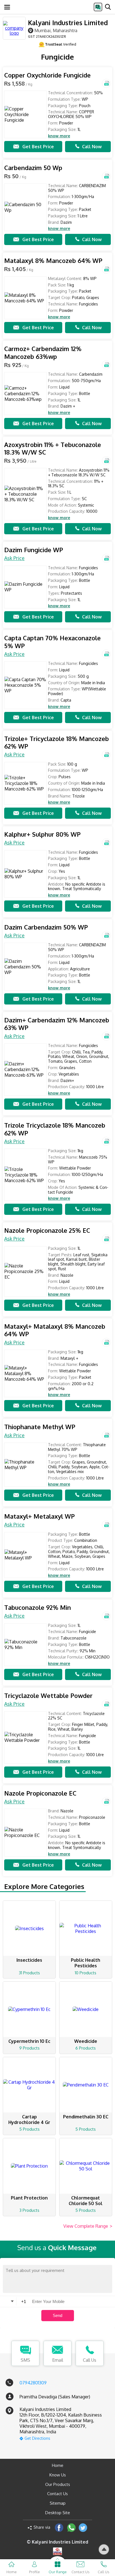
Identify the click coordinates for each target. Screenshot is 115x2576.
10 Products (86, 1973)
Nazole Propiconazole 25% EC (47, 1230)
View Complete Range (88, 2226)
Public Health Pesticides (86, 1963)
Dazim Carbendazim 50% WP (46, 927)
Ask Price (14, 558)
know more (59, 136)
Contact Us (57, 2494)
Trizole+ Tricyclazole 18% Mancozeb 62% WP (57, 743)
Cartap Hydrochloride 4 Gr (29, 2119)
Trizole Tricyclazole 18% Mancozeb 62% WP (55, 1129)
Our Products (58, 2484)
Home (58, 2465)
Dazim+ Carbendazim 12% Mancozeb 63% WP (57, 1024)
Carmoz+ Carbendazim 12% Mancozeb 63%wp (43, 353)
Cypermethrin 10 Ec (29, 2041)
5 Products (29, 2129)
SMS (25, 2360)
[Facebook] (59, 2527)
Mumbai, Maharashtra (56, 30)
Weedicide (86, 2041)
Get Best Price (38, 147)
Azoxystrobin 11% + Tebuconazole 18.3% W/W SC (53, 449)
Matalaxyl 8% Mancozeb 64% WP (53, 261)
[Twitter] (83, 2527)
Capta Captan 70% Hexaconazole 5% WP (52, 642)
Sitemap (58, 2503)
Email (58, 2360)
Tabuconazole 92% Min (38, 1607)
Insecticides (29, 1960)
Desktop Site (58, 2513)
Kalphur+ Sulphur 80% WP (42, 834)
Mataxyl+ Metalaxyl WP (39, 1516)
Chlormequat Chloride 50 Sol (86, 2201)
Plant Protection (29, 2198)
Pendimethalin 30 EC (86, 2117)
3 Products (29, 2210)
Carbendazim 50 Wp (33, 168)
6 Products (86, 2048)
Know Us (58, 2475)
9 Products (29, 2048)
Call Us (90, 2360)
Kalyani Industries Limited (68, 23)
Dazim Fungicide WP (34, 550)
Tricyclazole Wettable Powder (48, 1696)
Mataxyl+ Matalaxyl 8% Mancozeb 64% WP (55, 1330)
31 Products (29, 1973)
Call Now (92, 147)
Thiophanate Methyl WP (40, 1427)
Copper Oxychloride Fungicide (47, 75)
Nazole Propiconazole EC (40, 1793)
